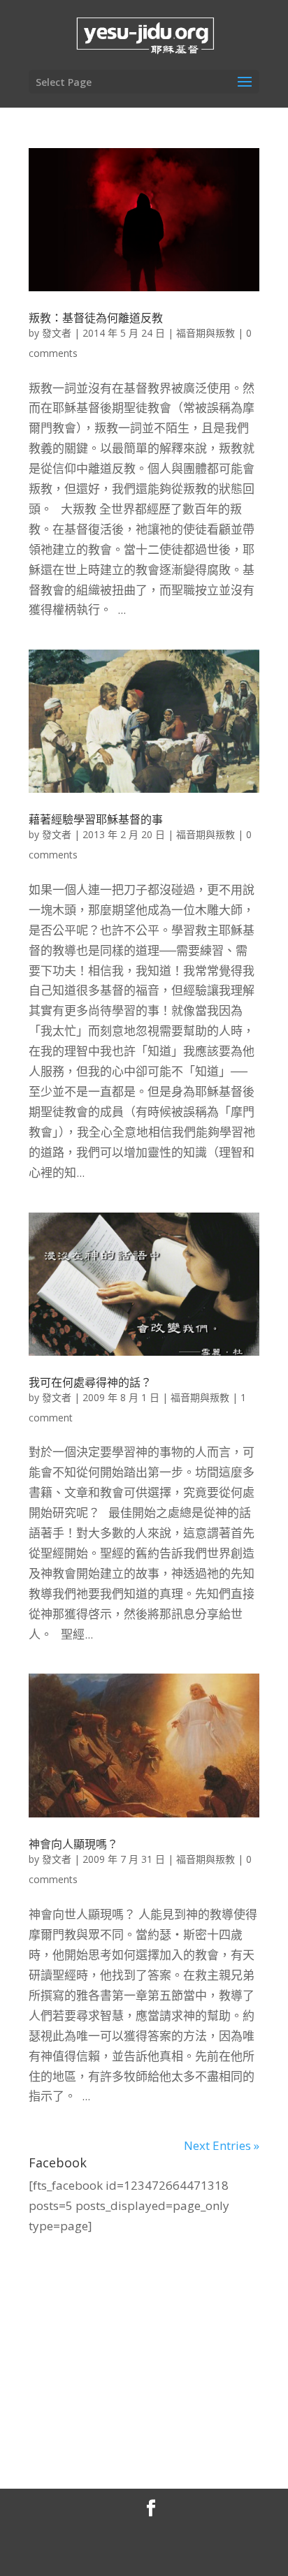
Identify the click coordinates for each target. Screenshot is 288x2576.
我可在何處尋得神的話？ (90, 1382)
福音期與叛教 (206, 333)
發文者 (57, 333)
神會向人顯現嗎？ (73, 1844)
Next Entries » (222, 2145)
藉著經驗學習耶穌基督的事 (96, 819)
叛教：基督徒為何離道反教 (96, 318)
